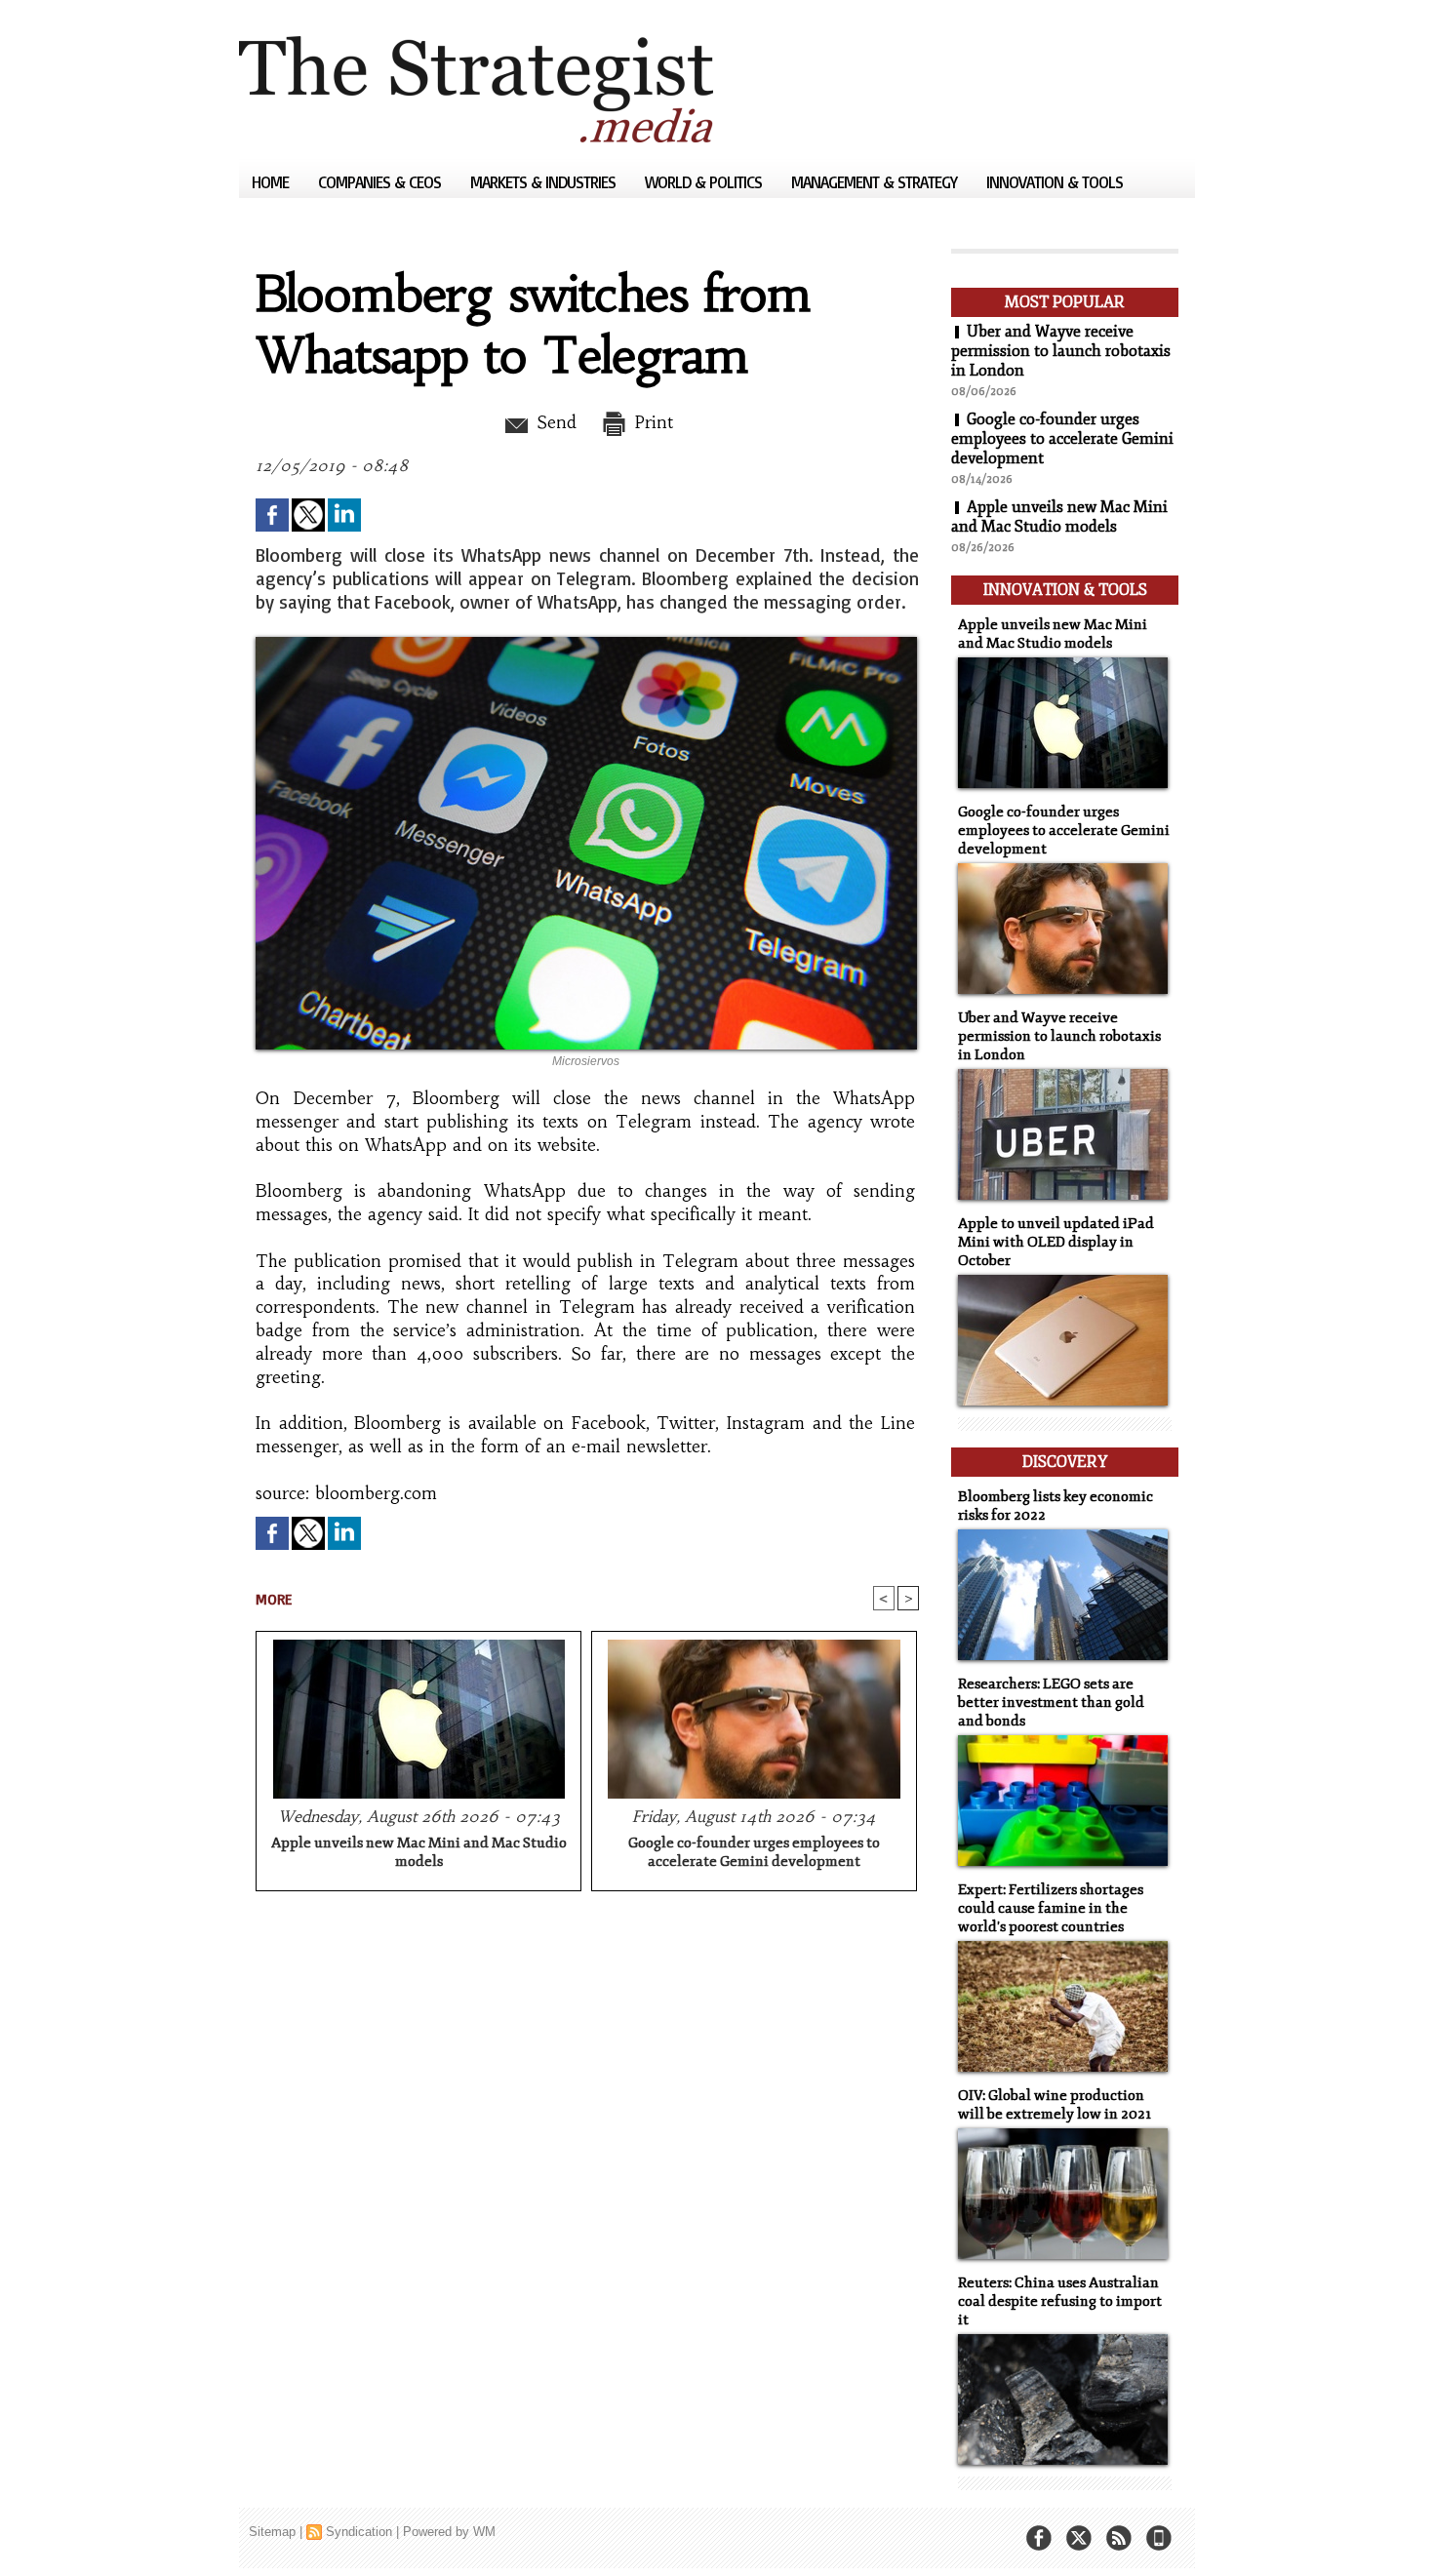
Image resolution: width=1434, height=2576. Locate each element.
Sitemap (272, 2532)
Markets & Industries (545, 182)
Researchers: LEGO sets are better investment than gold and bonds (1051, 1703)
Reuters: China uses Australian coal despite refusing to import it (1060, 2301)
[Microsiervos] (586, 643)
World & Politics (705, 182)
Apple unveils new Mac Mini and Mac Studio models (419, 1852)
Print (651, 422)
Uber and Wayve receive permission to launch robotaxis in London (1061, 351)
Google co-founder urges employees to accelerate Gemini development (754, 1852)
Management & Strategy (876, 182)
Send (554, 422)
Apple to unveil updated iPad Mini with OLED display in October (1056, 1242)
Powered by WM (449, 2532)
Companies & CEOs (381, 182)
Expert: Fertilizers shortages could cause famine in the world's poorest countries (1051, 1908)
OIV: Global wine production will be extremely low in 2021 (1055, 2105)
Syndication (359, 2532)
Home (272, 182)
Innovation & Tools (1055, 182)
